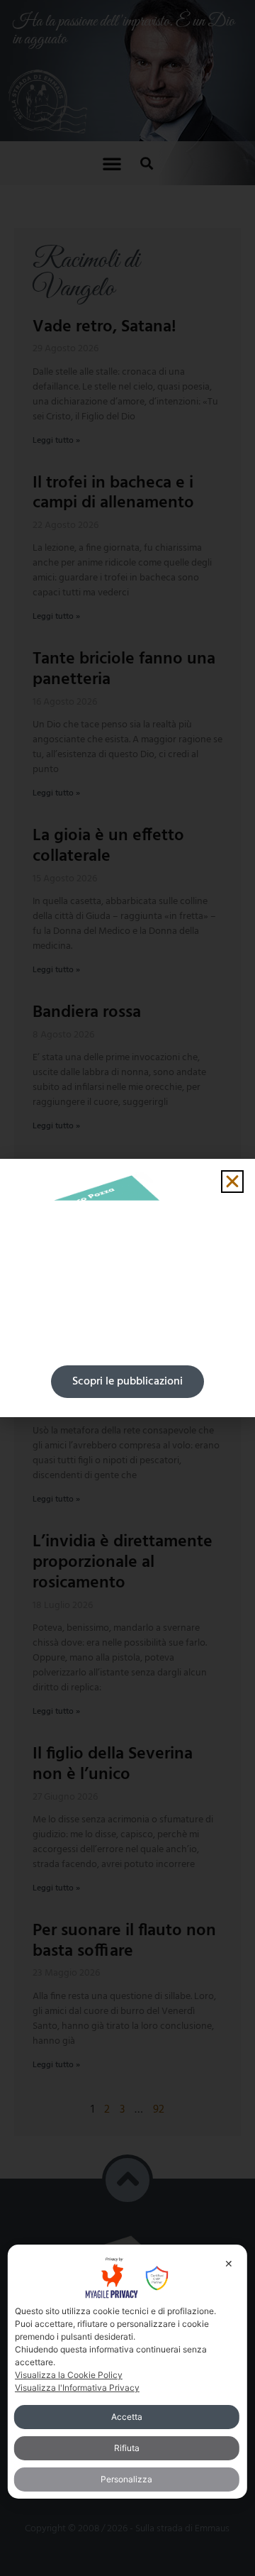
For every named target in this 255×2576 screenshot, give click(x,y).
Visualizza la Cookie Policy (69, 2375)
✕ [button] (229, 2263)
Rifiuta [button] (127, 2448)
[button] (232, 1182)
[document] (127, 1288)
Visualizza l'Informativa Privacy (77, 2388)
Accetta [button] (127, 2417)
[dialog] (127, 2372)
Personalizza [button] (126, 2479)
